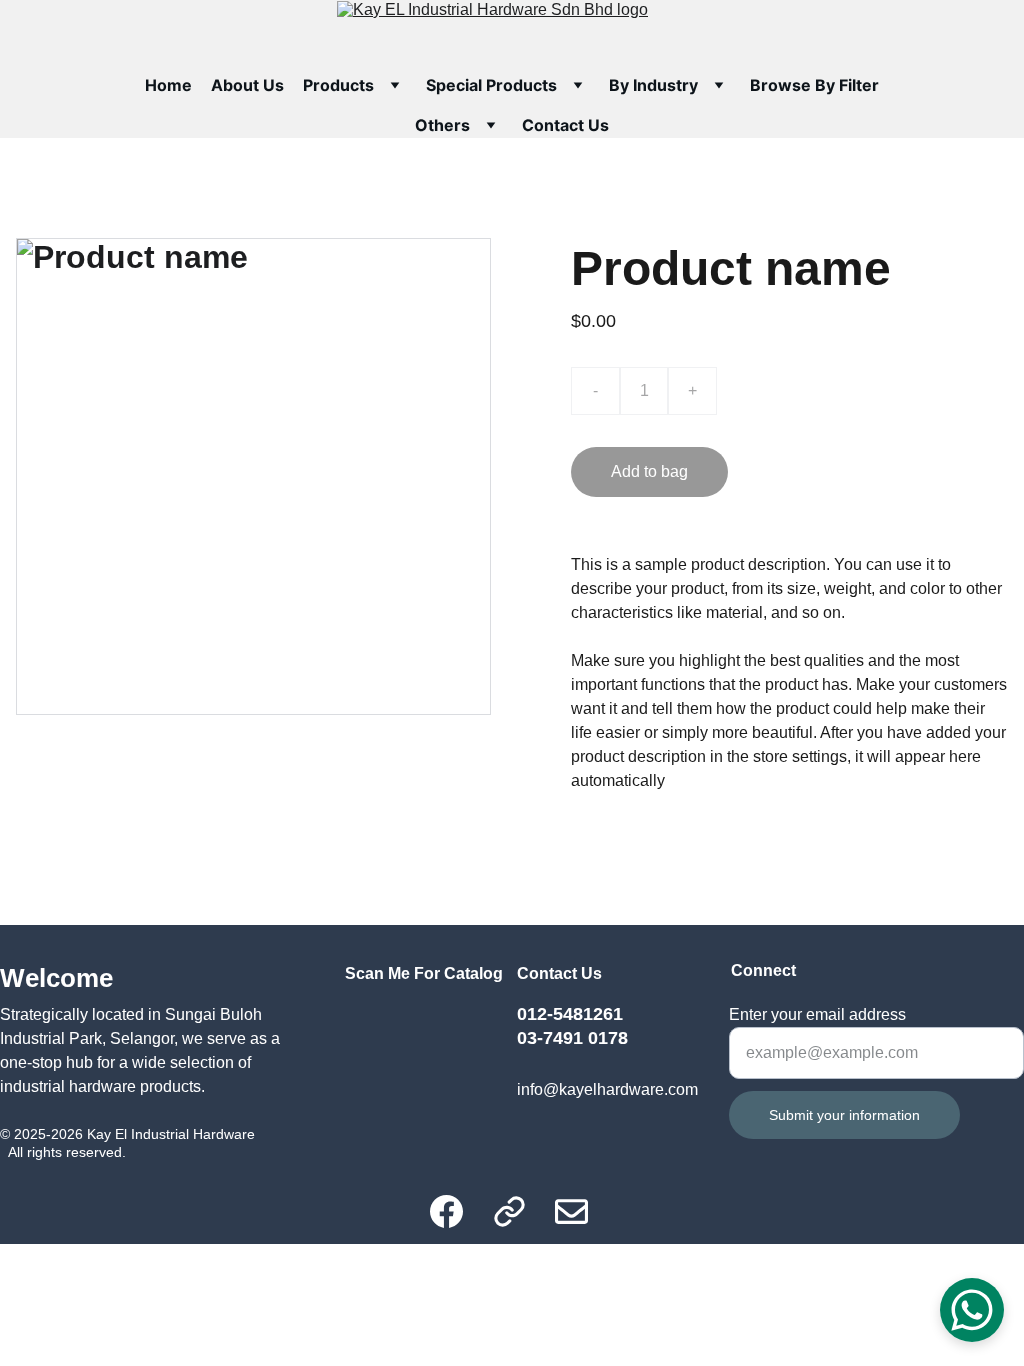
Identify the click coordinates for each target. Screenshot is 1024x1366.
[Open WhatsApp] (972, 1310)
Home (168, 85)
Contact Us (565, 125)
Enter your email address (817, 1014)
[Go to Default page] (519, 1211)
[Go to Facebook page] (456, 1211)
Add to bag (649, 471)
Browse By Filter (814, 85)
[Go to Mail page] (571, 1211)
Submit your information (844, 1115)
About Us (247, 85)
